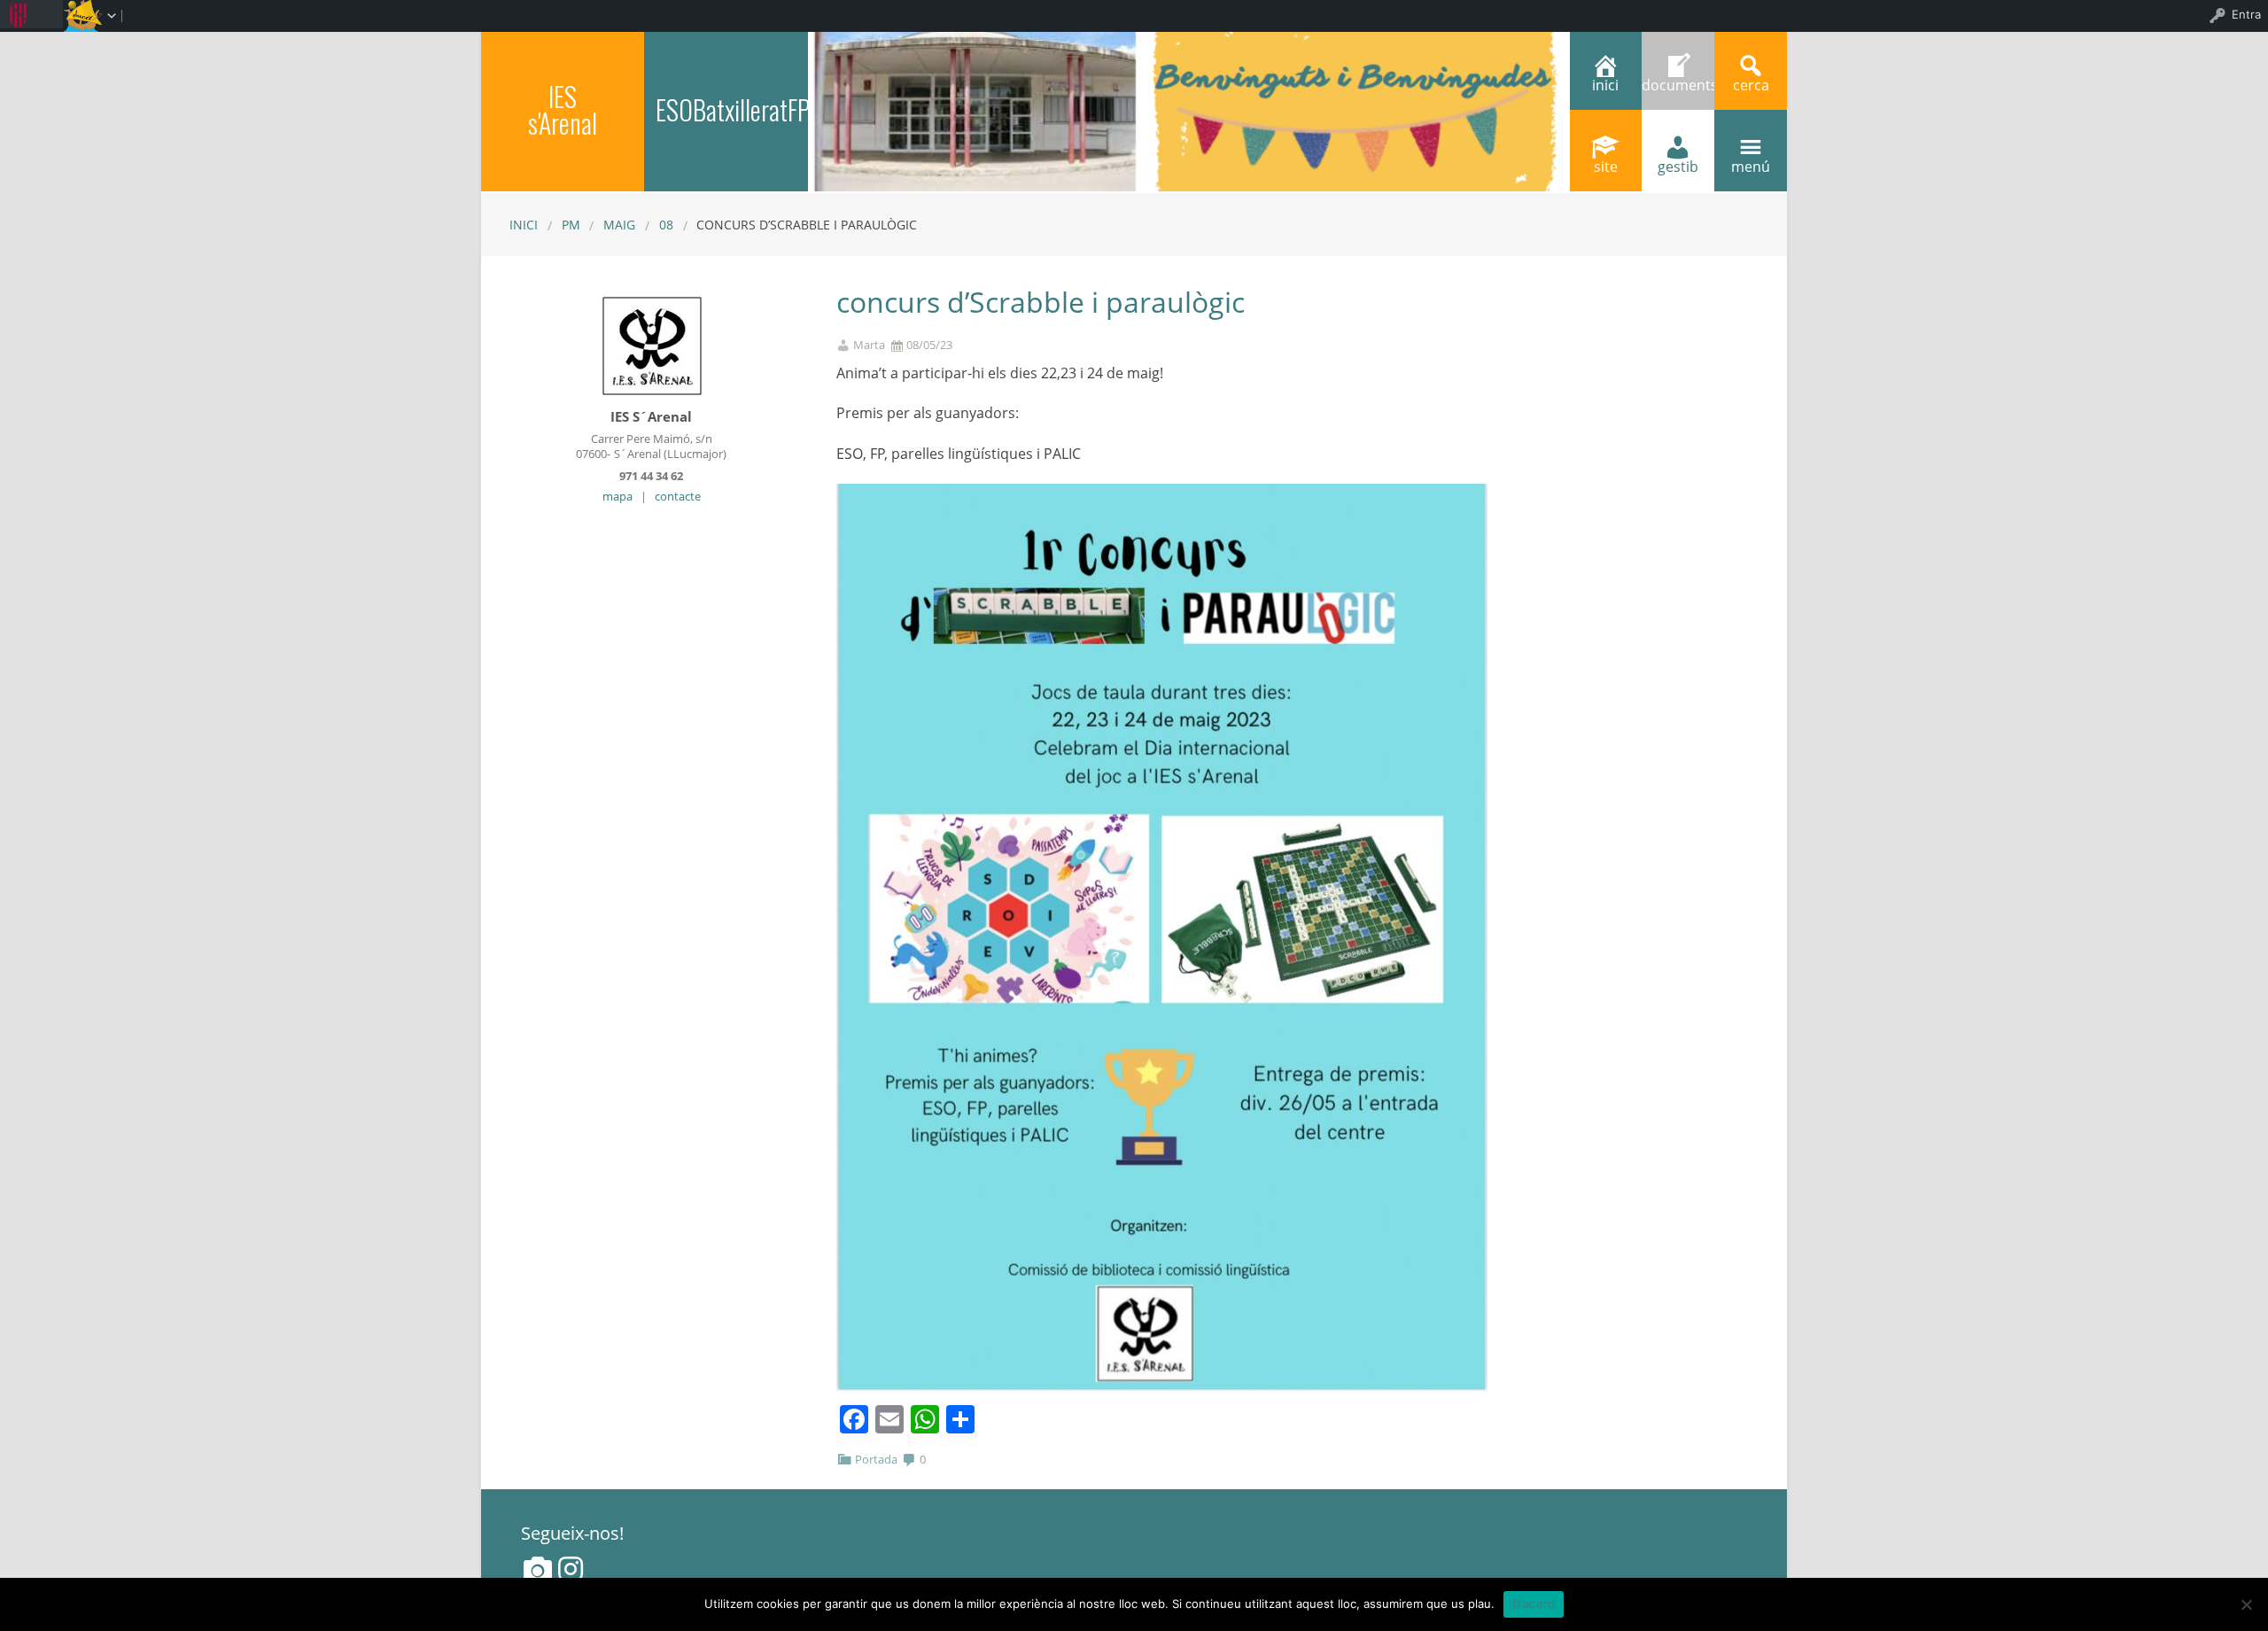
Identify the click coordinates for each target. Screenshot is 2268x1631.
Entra (2246, 14)
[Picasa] (538, 1569)
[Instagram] (571, 1569)
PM (571, 225)
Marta (869, 345)
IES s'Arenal (563, 109)
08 (666, 225)
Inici (524, 225)
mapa (617, 496)
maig (619, 225)
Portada (876, 1459)
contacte (678, 496)
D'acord (1534, 1604)
